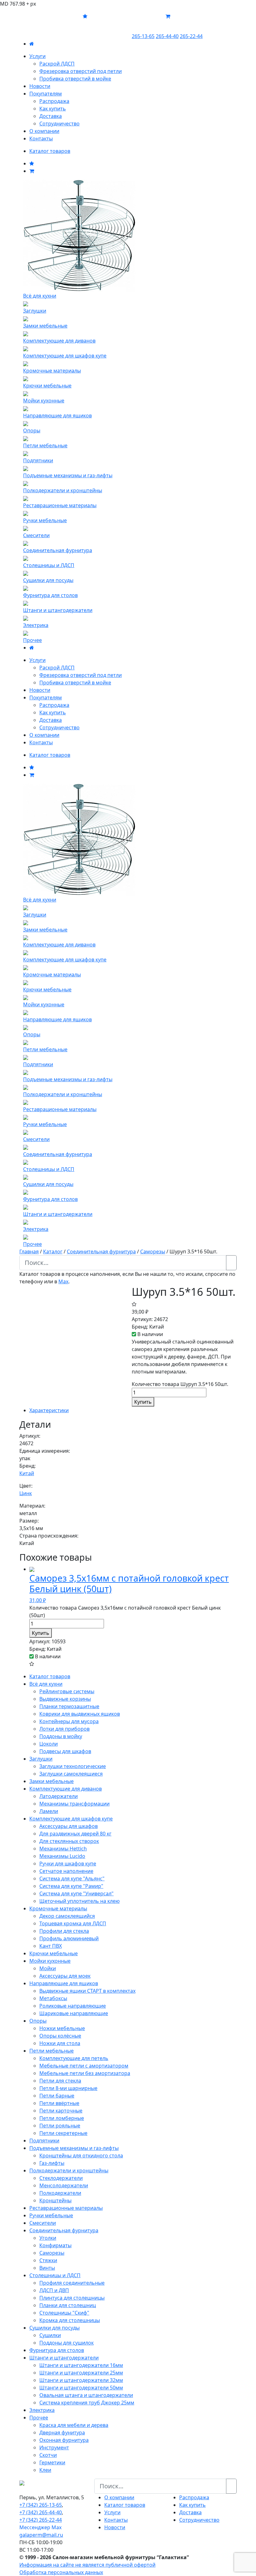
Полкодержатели (60, 2193)
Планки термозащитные (69, 1706)
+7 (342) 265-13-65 (41, 2505)
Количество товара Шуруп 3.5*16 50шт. (180, 1384)
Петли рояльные (60, 2126)
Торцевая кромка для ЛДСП (73, 1923)
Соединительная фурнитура (101, 1252)
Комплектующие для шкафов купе (71, 1819)
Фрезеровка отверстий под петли (81, 71)
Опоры (38, 2021)
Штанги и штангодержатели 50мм (81, 2388)
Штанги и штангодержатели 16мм (81, 2365)
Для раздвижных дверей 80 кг (75, 1834)
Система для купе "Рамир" (71, 1886)
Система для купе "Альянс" (72, 1879)
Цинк (26, 1493)
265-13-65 (143, 36)
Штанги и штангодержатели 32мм (81, 2380)
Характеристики (49, 1410)
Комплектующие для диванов (66, 1789)
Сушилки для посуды (54, 2328)
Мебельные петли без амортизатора (85, 2073)
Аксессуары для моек (65, 1976)
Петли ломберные (62, 2118)
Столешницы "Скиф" (64, 2313)
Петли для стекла (60, 2081)
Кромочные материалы (58, 1908)
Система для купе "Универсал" (76, 1893)
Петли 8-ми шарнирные (68, 2088)
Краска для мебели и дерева (74, 2425)
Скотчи (48, 2455)
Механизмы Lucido (62, 1856)
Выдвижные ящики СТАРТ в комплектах (87, 1991)
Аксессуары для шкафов (69, 1826)
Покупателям (46, 94)
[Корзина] (32, 171)
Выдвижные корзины (65, 1699)
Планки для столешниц (68, 2305)
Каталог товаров (50, 151)
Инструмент (54, 2447)
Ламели (49, 1811)
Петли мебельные (52, 2051)
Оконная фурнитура (64, 2440)
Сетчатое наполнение (66, 1871)
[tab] (133, 1410)
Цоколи (49, 1744)
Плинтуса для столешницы (72, 2298)
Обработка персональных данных (61, 2572)
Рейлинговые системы (67, 1691)
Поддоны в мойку (61, 1736)
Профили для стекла (64, 1931)
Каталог (53, 1252)
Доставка (51, 116)
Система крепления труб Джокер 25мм (87, 2403)
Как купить (53, 109)
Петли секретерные (63, 2133)
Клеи (45, 2470)
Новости (40, 86)
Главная (29, 1252)
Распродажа (54, 101)
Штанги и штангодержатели (64, 2358)
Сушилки (50, 2335)
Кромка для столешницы (70, 2320)
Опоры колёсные (60, 2036)
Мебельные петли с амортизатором (84, 2066)
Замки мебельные (52, 1781)
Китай (27, 1473)
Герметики (52, 2462)
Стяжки (48, 2260)
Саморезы (153, 1252)
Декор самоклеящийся (67, 1916)
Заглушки (41, 1759)
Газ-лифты (52, 2163)
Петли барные (57, 2096)
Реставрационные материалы (66, 2208)
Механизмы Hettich (63, 1849)
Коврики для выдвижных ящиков (80, 1714)
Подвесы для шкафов (65, 1751)
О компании (44, 131)
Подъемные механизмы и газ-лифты (74, 2148)
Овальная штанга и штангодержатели (86, 2395)
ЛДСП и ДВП (54, 2290)
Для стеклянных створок (69, 1841)
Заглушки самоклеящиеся (71, 1774)
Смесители (43, 2223)
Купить (143, 1402)
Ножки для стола (60, 2043)
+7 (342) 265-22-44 (41, 2520)
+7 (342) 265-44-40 (41, 2512)
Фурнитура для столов (57, 2350)
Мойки (48, 1968)
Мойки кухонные (50, 1961)
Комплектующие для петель (74, 2058)
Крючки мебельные (54, 1953)
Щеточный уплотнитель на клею (79, 1901)
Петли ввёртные (59, 2103)
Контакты (41, 139)
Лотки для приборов (64, 1729)
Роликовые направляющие (73, 2006)
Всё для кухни (46, 1684)
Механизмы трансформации (74, 1804)
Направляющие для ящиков (64, 1983)
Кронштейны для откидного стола (81, 2156)
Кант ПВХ (51, 1946)
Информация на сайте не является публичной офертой (87, 2565)
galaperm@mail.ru (41, 2535)
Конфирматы (55, 2245)
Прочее (39, 2418)
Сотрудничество (59, 124)
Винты (47, 2268)
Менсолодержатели (64, 2185)
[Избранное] (32, 163)
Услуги (37, 56)
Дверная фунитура (62, 2433)
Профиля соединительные (72, 2283)
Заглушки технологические (73, 1766)
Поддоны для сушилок (66, 2343)
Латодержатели (59, 1796)
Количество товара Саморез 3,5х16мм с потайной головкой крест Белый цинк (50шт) (125, 1611)
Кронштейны (55, 2200)
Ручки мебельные (51, 2215)
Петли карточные (61, 2111)
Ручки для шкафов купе (68, 1864)
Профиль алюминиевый (69, 1938)
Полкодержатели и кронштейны (69, 2170)
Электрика (42, 2410)
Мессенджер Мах (40, 2527)
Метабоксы (53, 1998)
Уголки (48, 2238)
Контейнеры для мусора (69, 1721)
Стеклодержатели (61, 2178)
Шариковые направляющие (74, 2013)
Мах (63, 1281)
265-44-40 (167, 36)
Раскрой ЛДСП (57, 64)
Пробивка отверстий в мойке (75, 79)
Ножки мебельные (62, 2028)
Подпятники (44, 2141)
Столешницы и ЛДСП (55, 2275)
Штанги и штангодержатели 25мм (81, 2373)
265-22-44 (191, 36)
